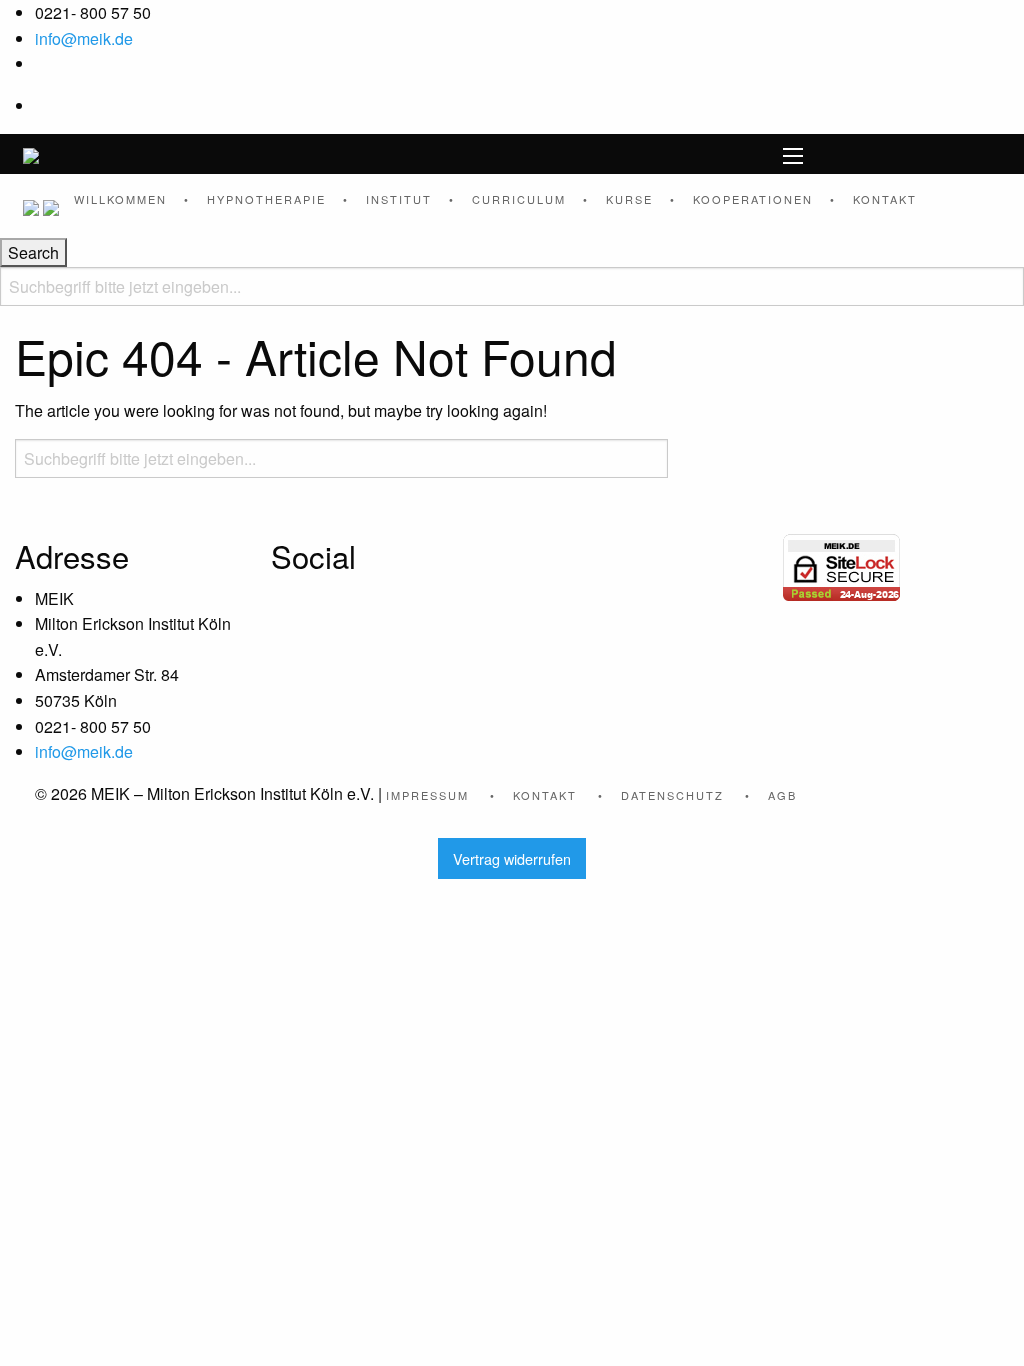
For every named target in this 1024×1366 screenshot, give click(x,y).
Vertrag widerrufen (512, 858)
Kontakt (885, 199)
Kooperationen (753, 199)
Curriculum (519, 199)
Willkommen (120, 199)
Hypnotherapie (266, 199)
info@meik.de (84, 38)
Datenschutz (672, 795)
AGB (782, 795)
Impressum (427, 795)
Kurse (629, 199)
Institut (399, 199)
